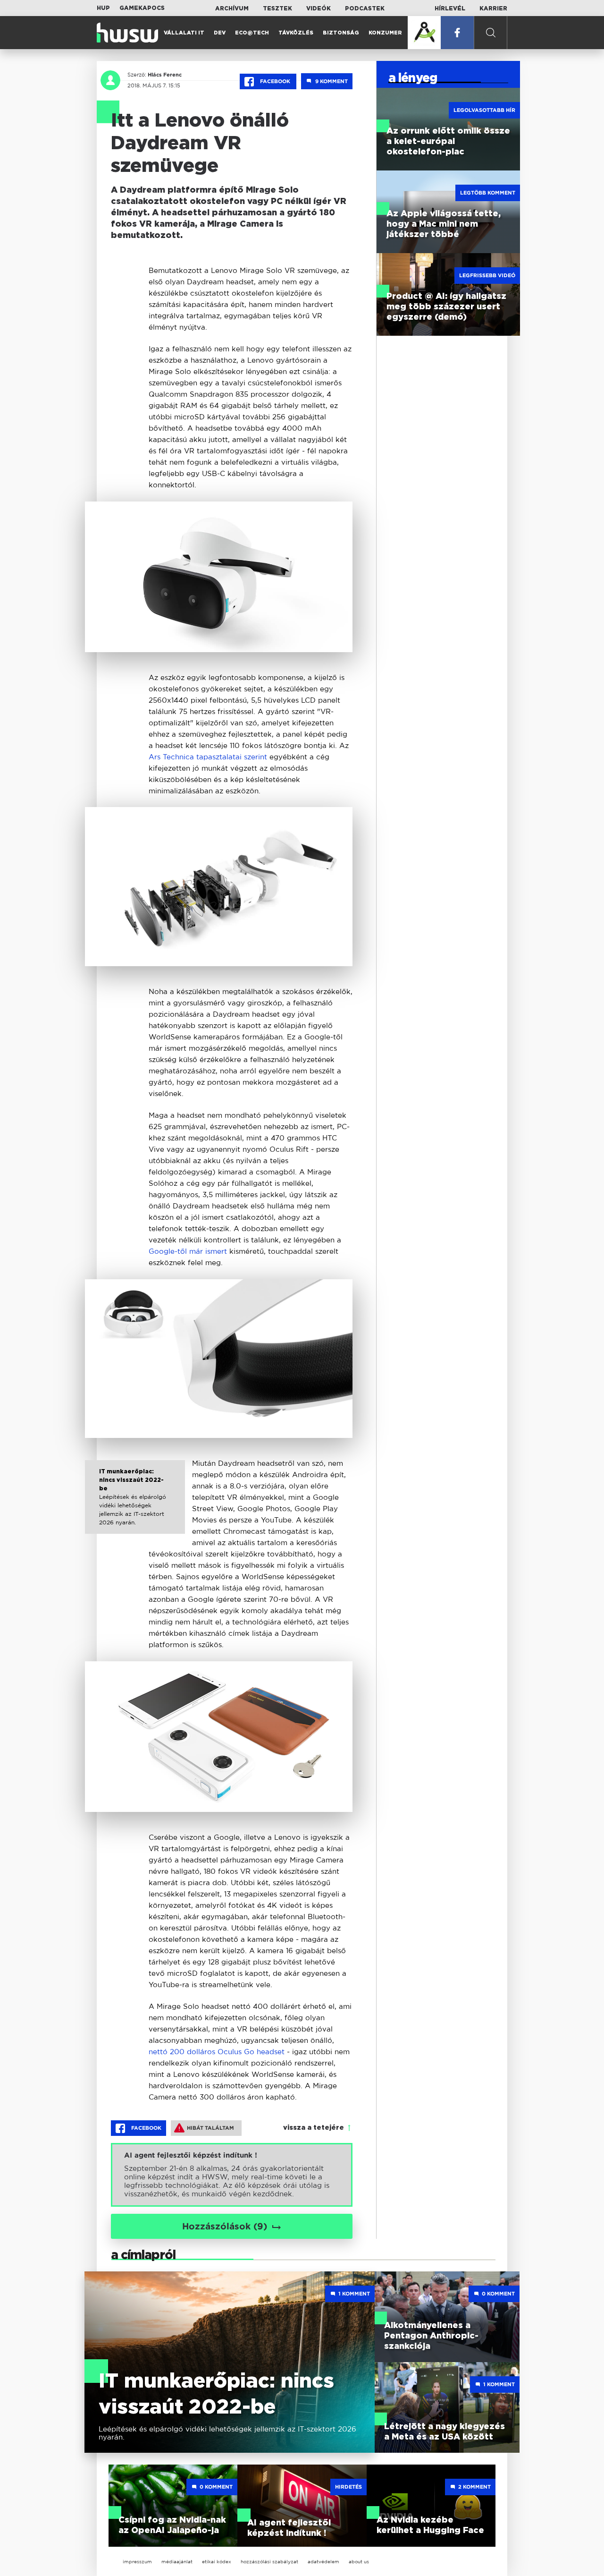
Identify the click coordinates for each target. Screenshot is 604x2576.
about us (359, 2562)
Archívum (232, 9)
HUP (103, 8)
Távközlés (296, 33)
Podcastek (365, 9)
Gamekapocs (142, 8)
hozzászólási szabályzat (269, 2562)
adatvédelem (323, 2562)
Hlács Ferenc (165, 75)
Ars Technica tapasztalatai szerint (208, 757)
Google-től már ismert (189, 1251)
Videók (319, 9)
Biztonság (341, 33)
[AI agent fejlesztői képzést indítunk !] (232, 2175)
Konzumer (385, 33)
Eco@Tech (252, 33)
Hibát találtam (210, 2128)
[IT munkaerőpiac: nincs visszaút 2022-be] (135, 1505)
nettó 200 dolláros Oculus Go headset (218, 2052)
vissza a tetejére (314, 2128)
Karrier (493, 9)
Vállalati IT (184, 33)
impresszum (137, 2562)
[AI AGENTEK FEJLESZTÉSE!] (424, 33)
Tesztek (277, 9)
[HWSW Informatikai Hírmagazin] (127, 33)
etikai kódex (217, 2562)
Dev (220, 33)
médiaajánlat (177, 2562)
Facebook (275, 81)
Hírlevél (450, 9)
